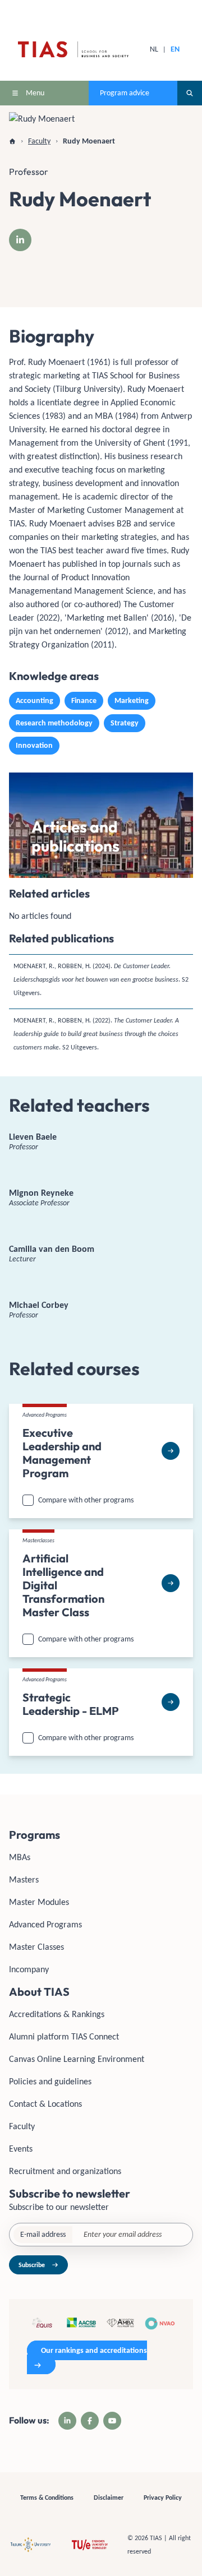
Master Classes (36, 1947)
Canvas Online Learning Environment (77, 2059)
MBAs (20, 1857)
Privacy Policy (163, 2498)
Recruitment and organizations (65, 2171)
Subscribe (32, 2265)
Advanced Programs (45, 1924)
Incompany (29, 1969)
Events (21, 2149)
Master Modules (39, 1902)
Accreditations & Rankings (57, 2014)
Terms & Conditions (47, 2498)
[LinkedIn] (20, 240)
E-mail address (43, 2234)
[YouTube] (112, 2421)
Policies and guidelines (50, 2081)
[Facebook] (90, 2421)
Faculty (22, 2126)
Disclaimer (109, 2498)
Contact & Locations (45, 2104)
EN (175, 49)
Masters (24, 1879)
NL (154, 49)
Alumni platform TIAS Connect (64, 2036)
